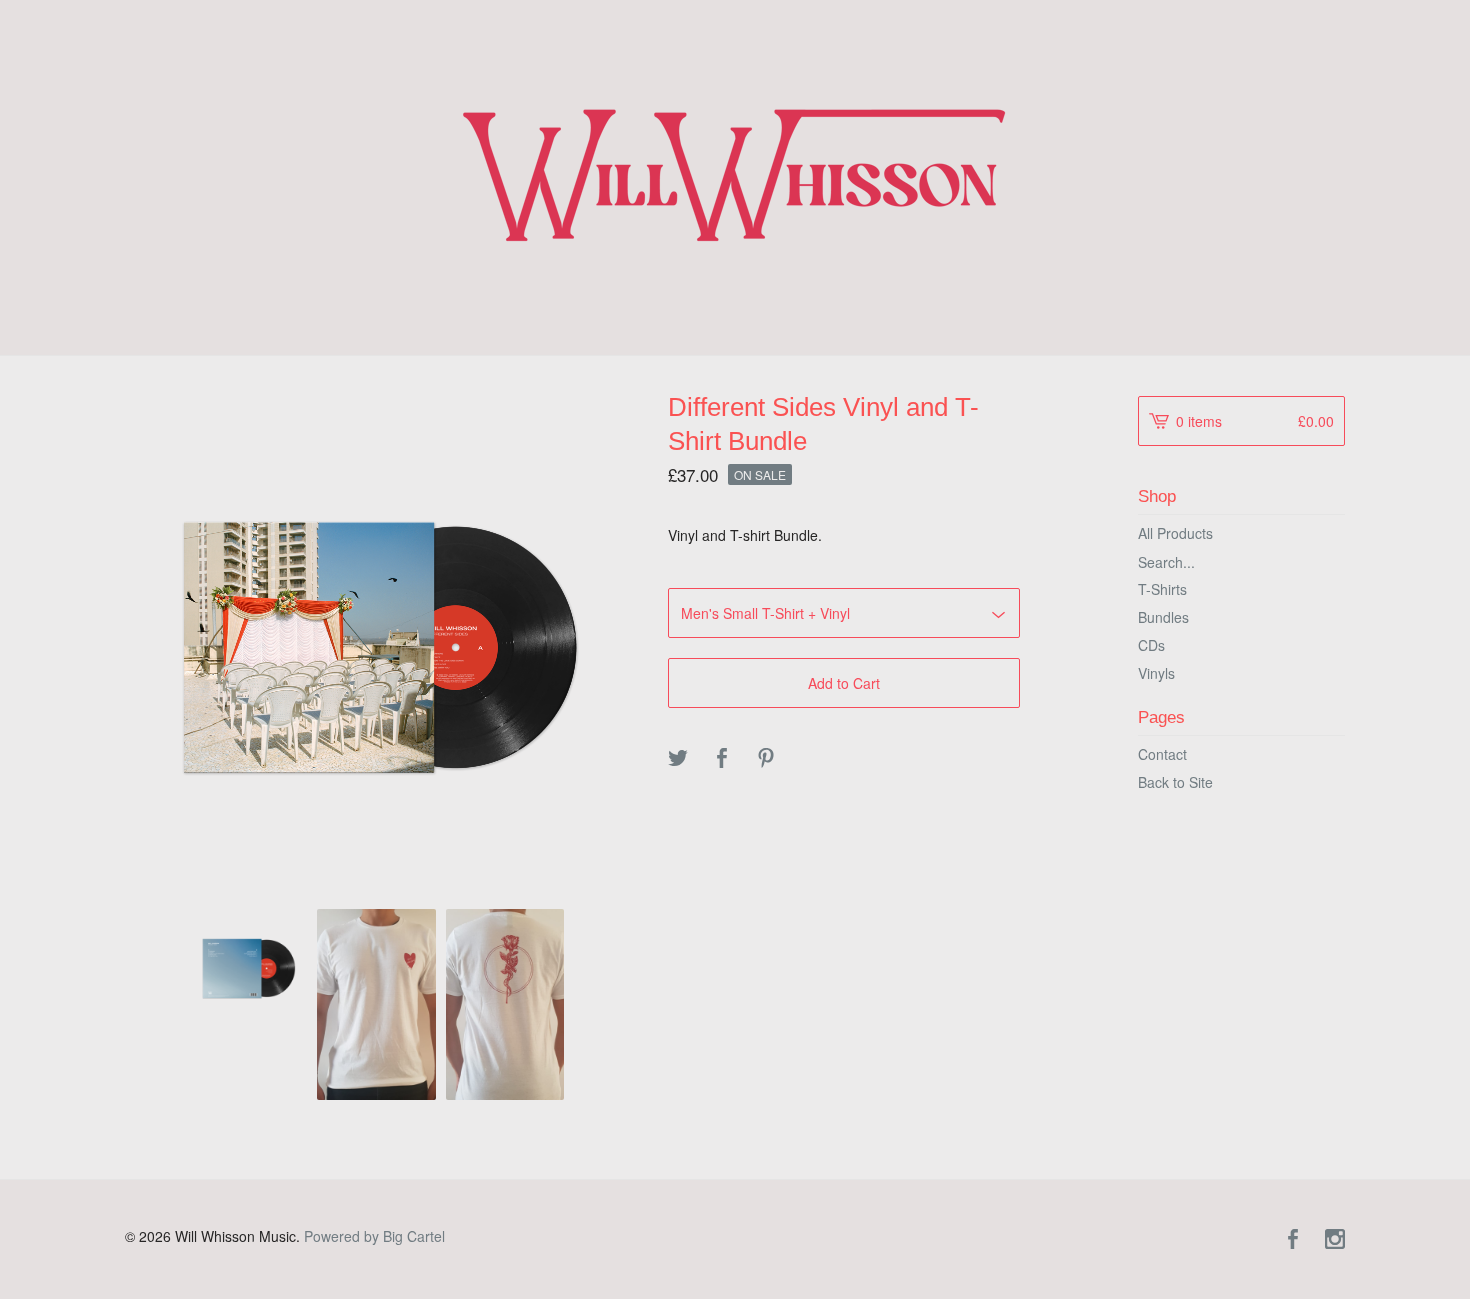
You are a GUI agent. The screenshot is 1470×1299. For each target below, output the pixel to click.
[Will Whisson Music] (735, 175)
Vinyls (1156, 673)
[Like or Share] (722, 759)
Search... (1166, 562)
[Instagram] (1335, 1240)
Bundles (1163, 617)
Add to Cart (844, 683)
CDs (1151, 645)
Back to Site (1175, 782)
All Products (1175, 533)
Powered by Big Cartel (374, 1236)
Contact (1162, 754)
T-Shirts (1162, 589)
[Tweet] (678, 759)
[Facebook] (1293, 1240)
